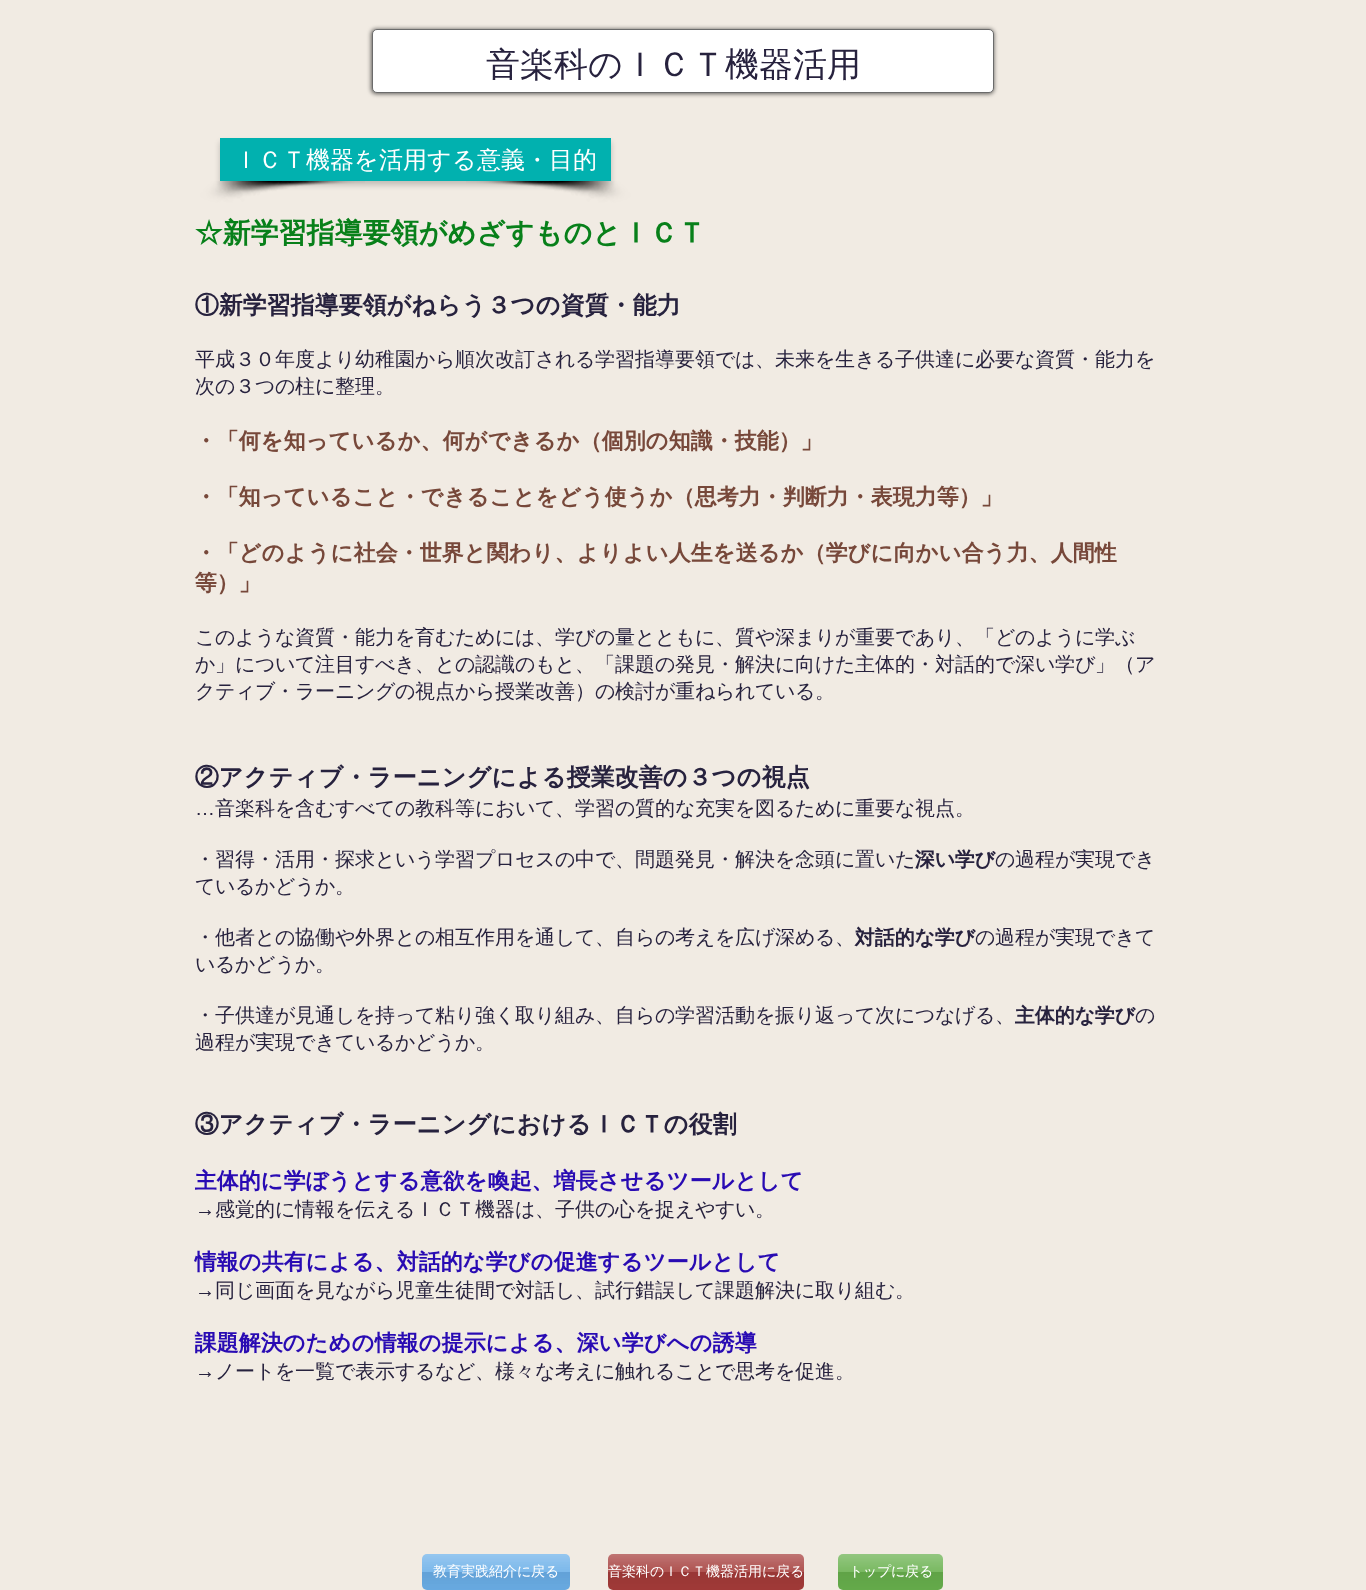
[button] (415, 159)
